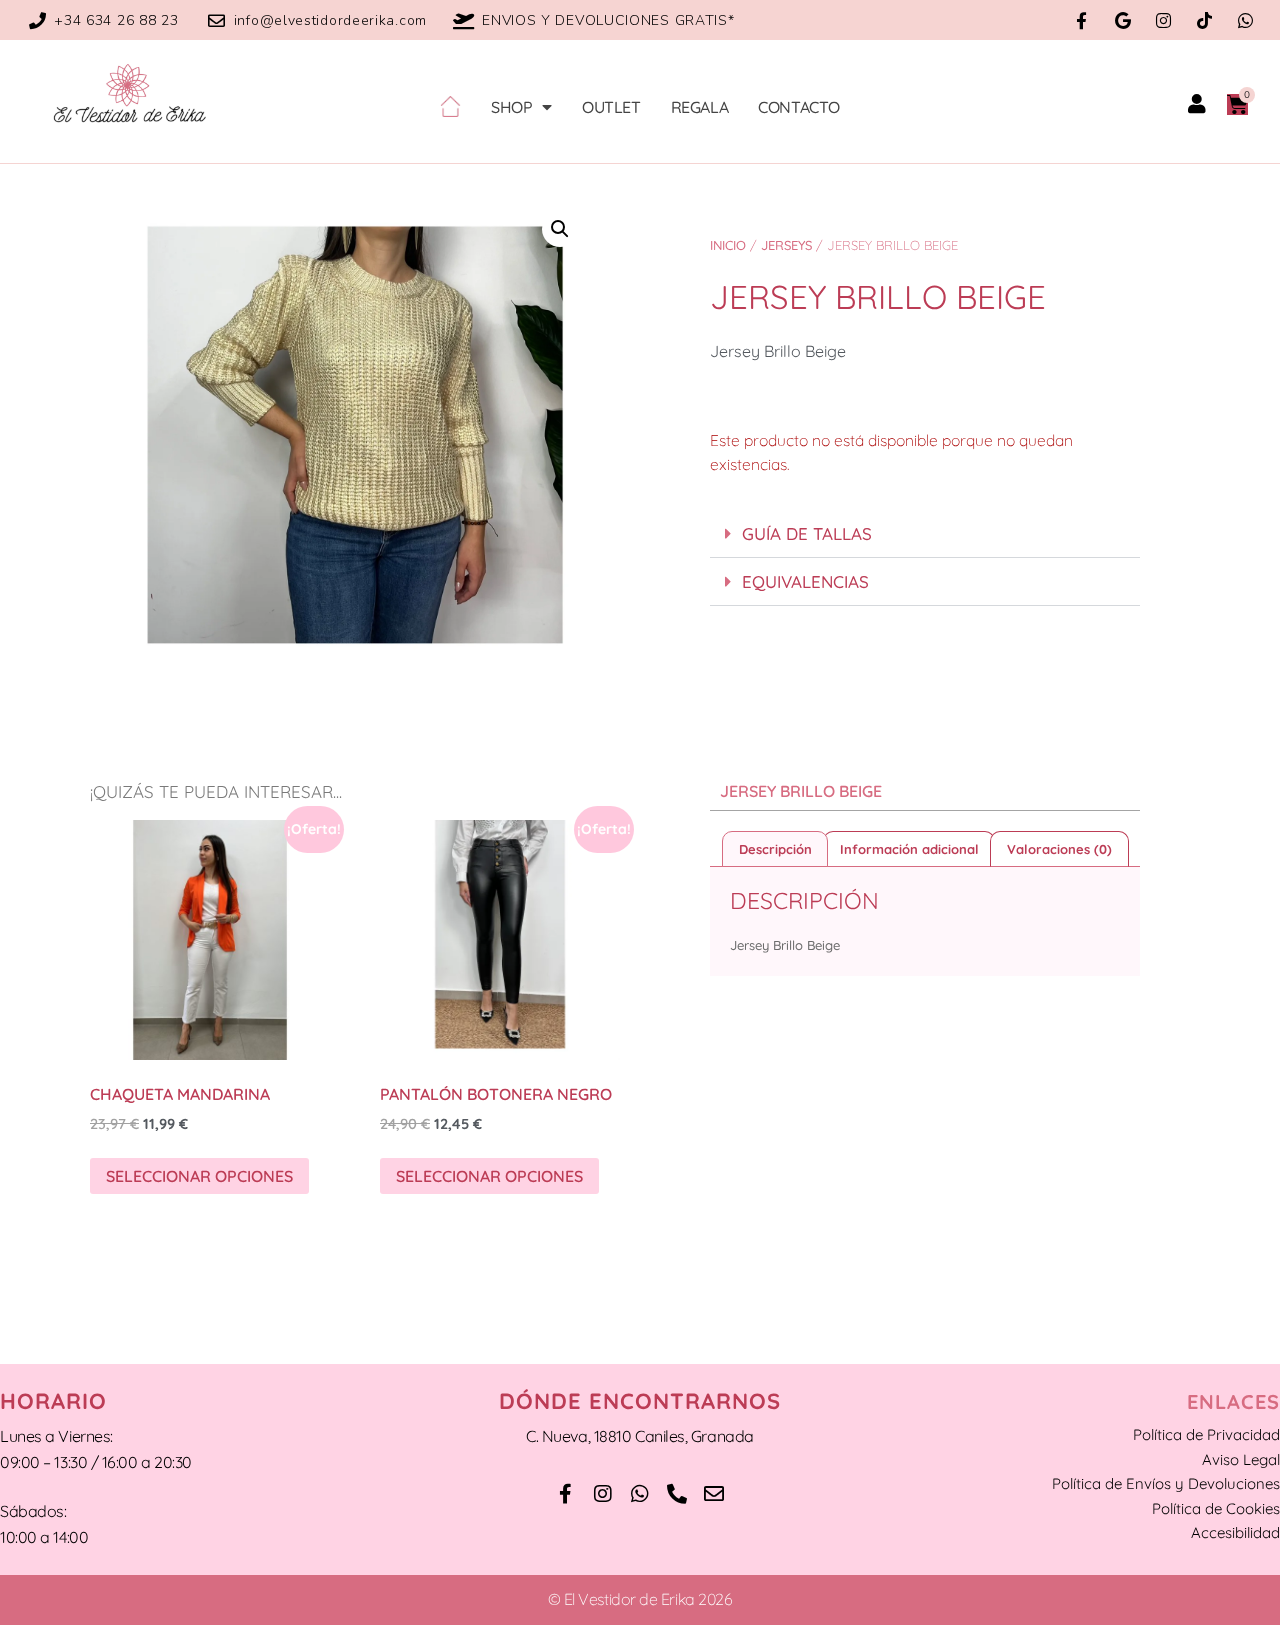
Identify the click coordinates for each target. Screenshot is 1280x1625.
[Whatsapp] (1245, 20)
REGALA (700, 107)
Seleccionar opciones (199, 1176)
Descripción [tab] (775, 849)
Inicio (728, 245)
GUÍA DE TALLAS (807, 533)
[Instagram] (1163, 20)
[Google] (1122, 20)
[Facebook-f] (1081, 20)
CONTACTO (799, 107)
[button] (560, 229)
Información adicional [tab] (909, 849)
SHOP (511, 107)
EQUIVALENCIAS (805, 581)
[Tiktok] (1204, 20)
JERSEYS (786, 245)
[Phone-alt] (677, 1494)
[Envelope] (714, 1494)
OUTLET (611, 107)
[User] (1197, 104)
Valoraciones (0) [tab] (1059, 849)
